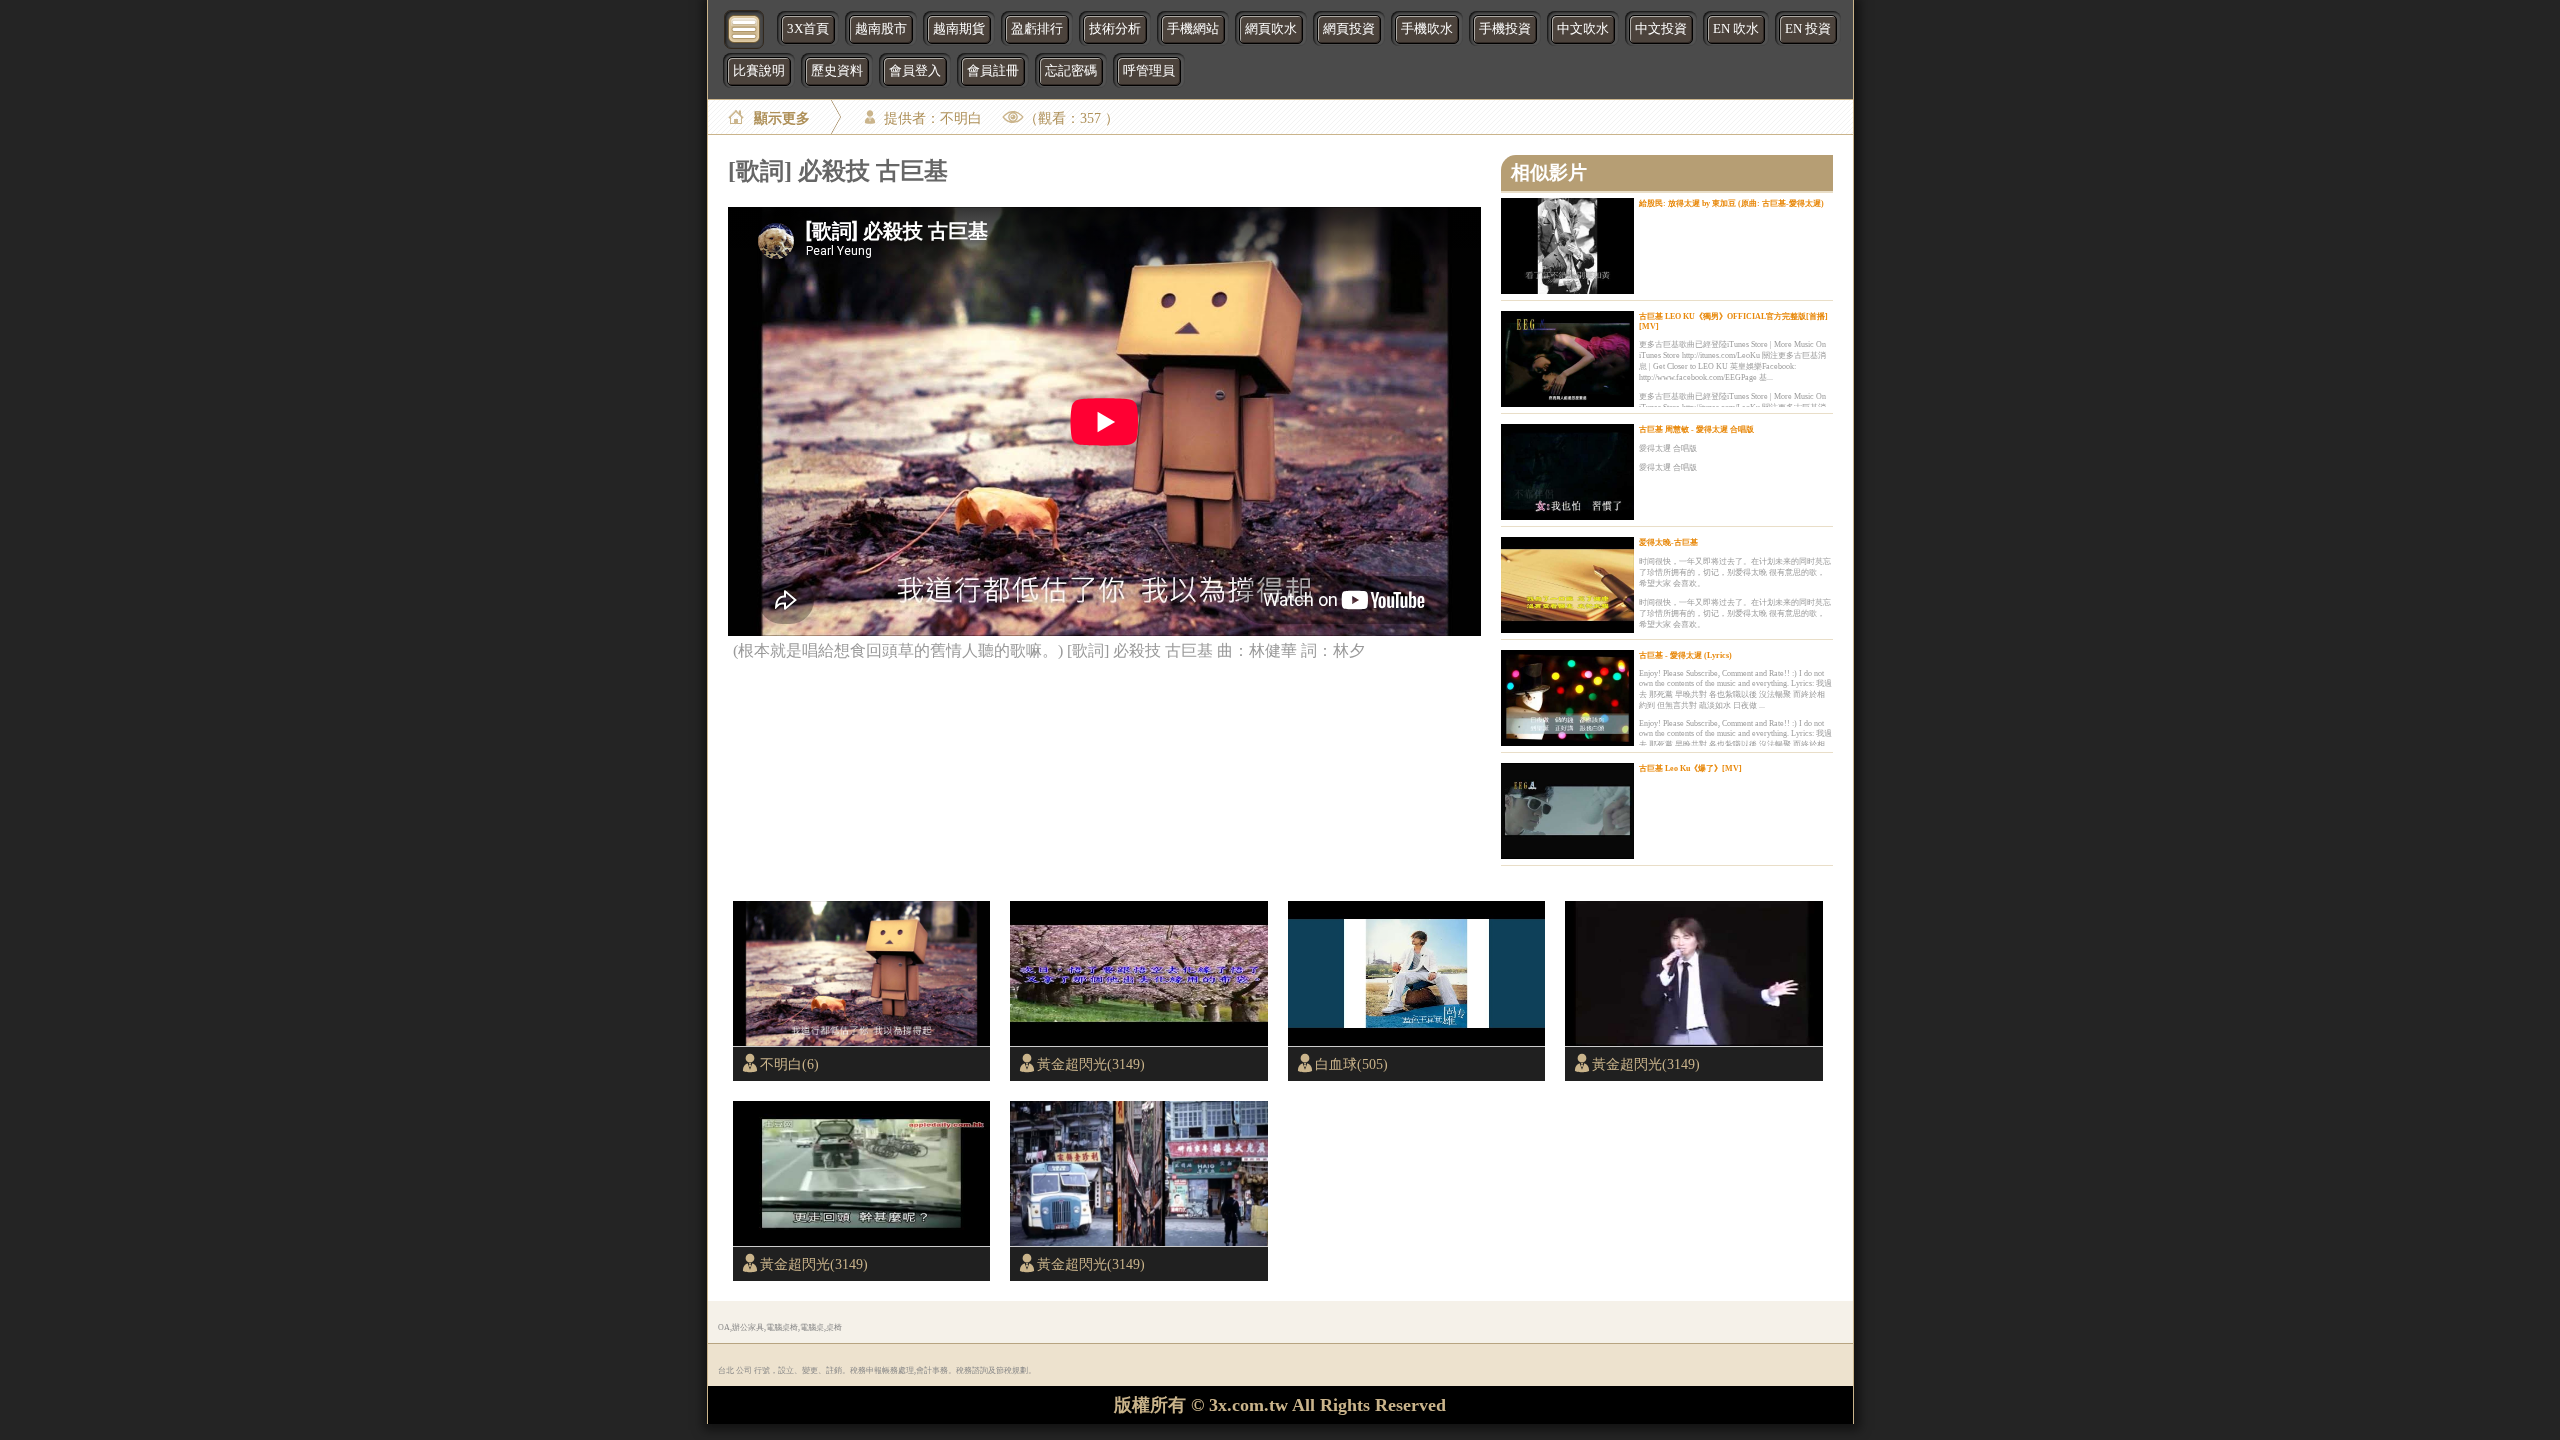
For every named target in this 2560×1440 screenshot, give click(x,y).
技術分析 (1115, 29)
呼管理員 (1149, 71)
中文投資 (1661, 29)
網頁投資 (1349, 29)
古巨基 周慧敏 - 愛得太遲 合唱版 (1696, 429)
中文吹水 (1583, 29)
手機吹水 (1427, 29)
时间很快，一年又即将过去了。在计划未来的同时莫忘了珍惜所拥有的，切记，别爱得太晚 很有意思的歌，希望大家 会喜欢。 (1735, 572)
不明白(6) (789, 1064)
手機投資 (1505, 29)
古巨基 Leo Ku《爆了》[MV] (1690, 768)
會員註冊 (993, 71)
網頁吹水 (1271, 29)
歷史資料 (837, 71)
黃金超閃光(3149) (1091, 1064)
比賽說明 (759, 71)
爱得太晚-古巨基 (1668, 542)
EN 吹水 (1736, 29)
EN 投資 (1808, 29)
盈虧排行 (1037, 29)
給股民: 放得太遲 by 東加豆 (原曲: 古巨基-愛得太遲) (1731, 203)
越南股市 (881, 29)
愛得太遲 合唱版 (1668, 448)
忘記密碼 (1071, 71)
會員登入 (915, 71)
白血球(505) (1351, 1064)
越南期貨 (959, 29)
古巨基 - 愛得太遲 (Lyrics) (1685, 655)
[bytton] (745, 27)
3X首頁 (808, 29)
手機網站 (1193, 29)
